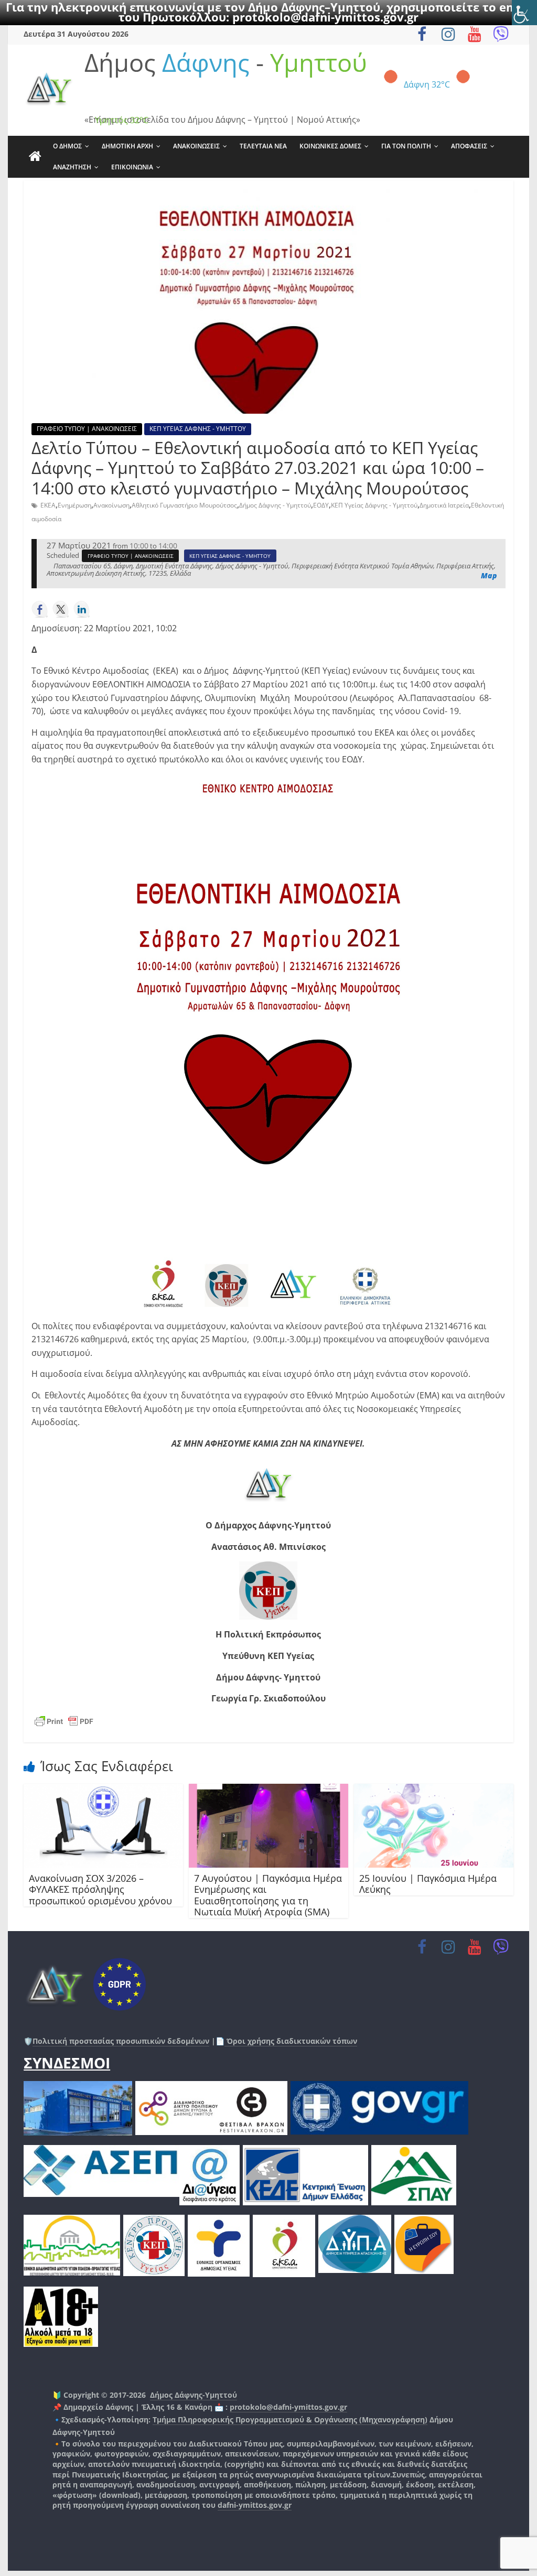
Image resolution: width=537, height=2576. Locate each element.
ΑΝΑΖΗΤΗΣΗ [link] (72, 167)
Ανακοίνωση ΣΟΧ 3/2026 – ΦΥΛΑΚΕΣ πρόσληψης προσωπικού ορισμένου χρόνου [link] (100, 1889)
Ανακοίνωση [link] (111, 505)
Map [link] (489, 575)
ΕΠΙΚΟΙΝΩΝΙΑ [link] (132, 167)
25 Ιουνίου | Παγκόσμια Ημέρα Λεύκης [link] (428, 1884)
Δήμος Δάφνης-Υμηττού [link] (194, 2395)
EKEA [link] (48, 505)
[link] (524, 13)
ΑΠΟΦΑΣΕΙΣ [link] (469, 146)
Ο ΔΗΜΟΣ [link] (67, 146)
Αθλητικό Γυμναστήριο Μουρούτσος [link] (184, 505)
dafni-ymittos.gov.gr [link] (255, 2505)
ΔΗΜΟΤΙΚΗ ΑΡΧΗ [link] (127, 146)
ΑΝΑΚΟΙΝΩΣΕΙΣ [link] (196, 146)
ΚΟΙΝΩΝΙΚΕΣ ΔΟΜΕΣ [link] (330, 146)
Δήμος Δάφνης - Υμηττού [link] (275, 505)
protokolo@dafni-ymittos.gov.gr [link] (325, 17)
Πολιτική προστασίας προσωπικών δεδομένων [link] (121, 2041)
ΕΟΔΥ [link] (321, 505)
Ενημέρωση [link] (74, 505)
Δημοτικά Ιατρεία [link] (444, 505)
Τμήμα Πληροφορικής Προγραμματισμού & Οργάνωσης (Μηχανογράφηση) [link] (290, 2419)
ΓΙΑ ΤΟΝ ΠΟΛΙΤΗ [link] (406, 146)
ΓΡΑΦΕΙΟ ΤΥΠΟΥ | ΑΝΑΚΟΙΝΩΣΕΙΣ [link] (87, 429)
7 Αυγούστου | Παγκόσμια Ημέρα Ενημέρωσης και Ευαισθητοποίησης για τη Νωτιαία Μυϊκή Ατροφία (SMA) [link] (268, 1895)
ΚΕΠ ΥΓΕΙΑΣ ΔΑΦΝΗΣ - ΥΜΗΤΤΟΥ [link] (198, 429)
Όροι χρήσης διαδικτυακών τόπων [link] (291, 2041)
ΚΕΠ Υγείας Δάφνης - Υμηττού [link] (374, 505)
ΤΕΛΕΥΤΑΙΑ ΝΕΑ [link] (263, 146)
